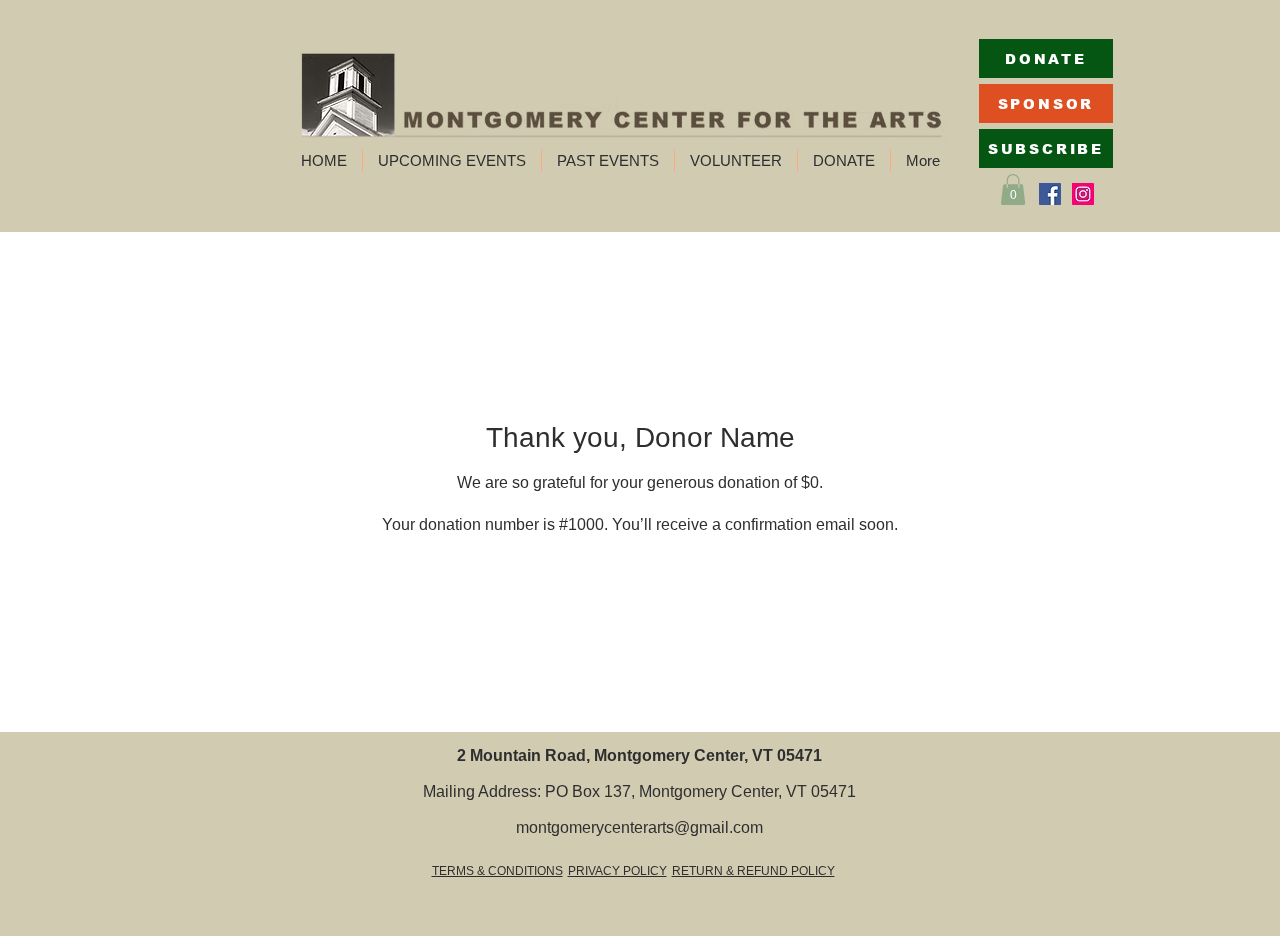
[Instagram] (1083, 194)
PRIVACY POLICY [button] (617, 871)
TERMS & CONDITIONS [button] (497, 871)
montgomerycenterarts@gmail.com (639, 827)
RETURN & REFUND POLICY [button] (753, 871)
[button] (452, 161)
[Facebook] (1050, 194)
